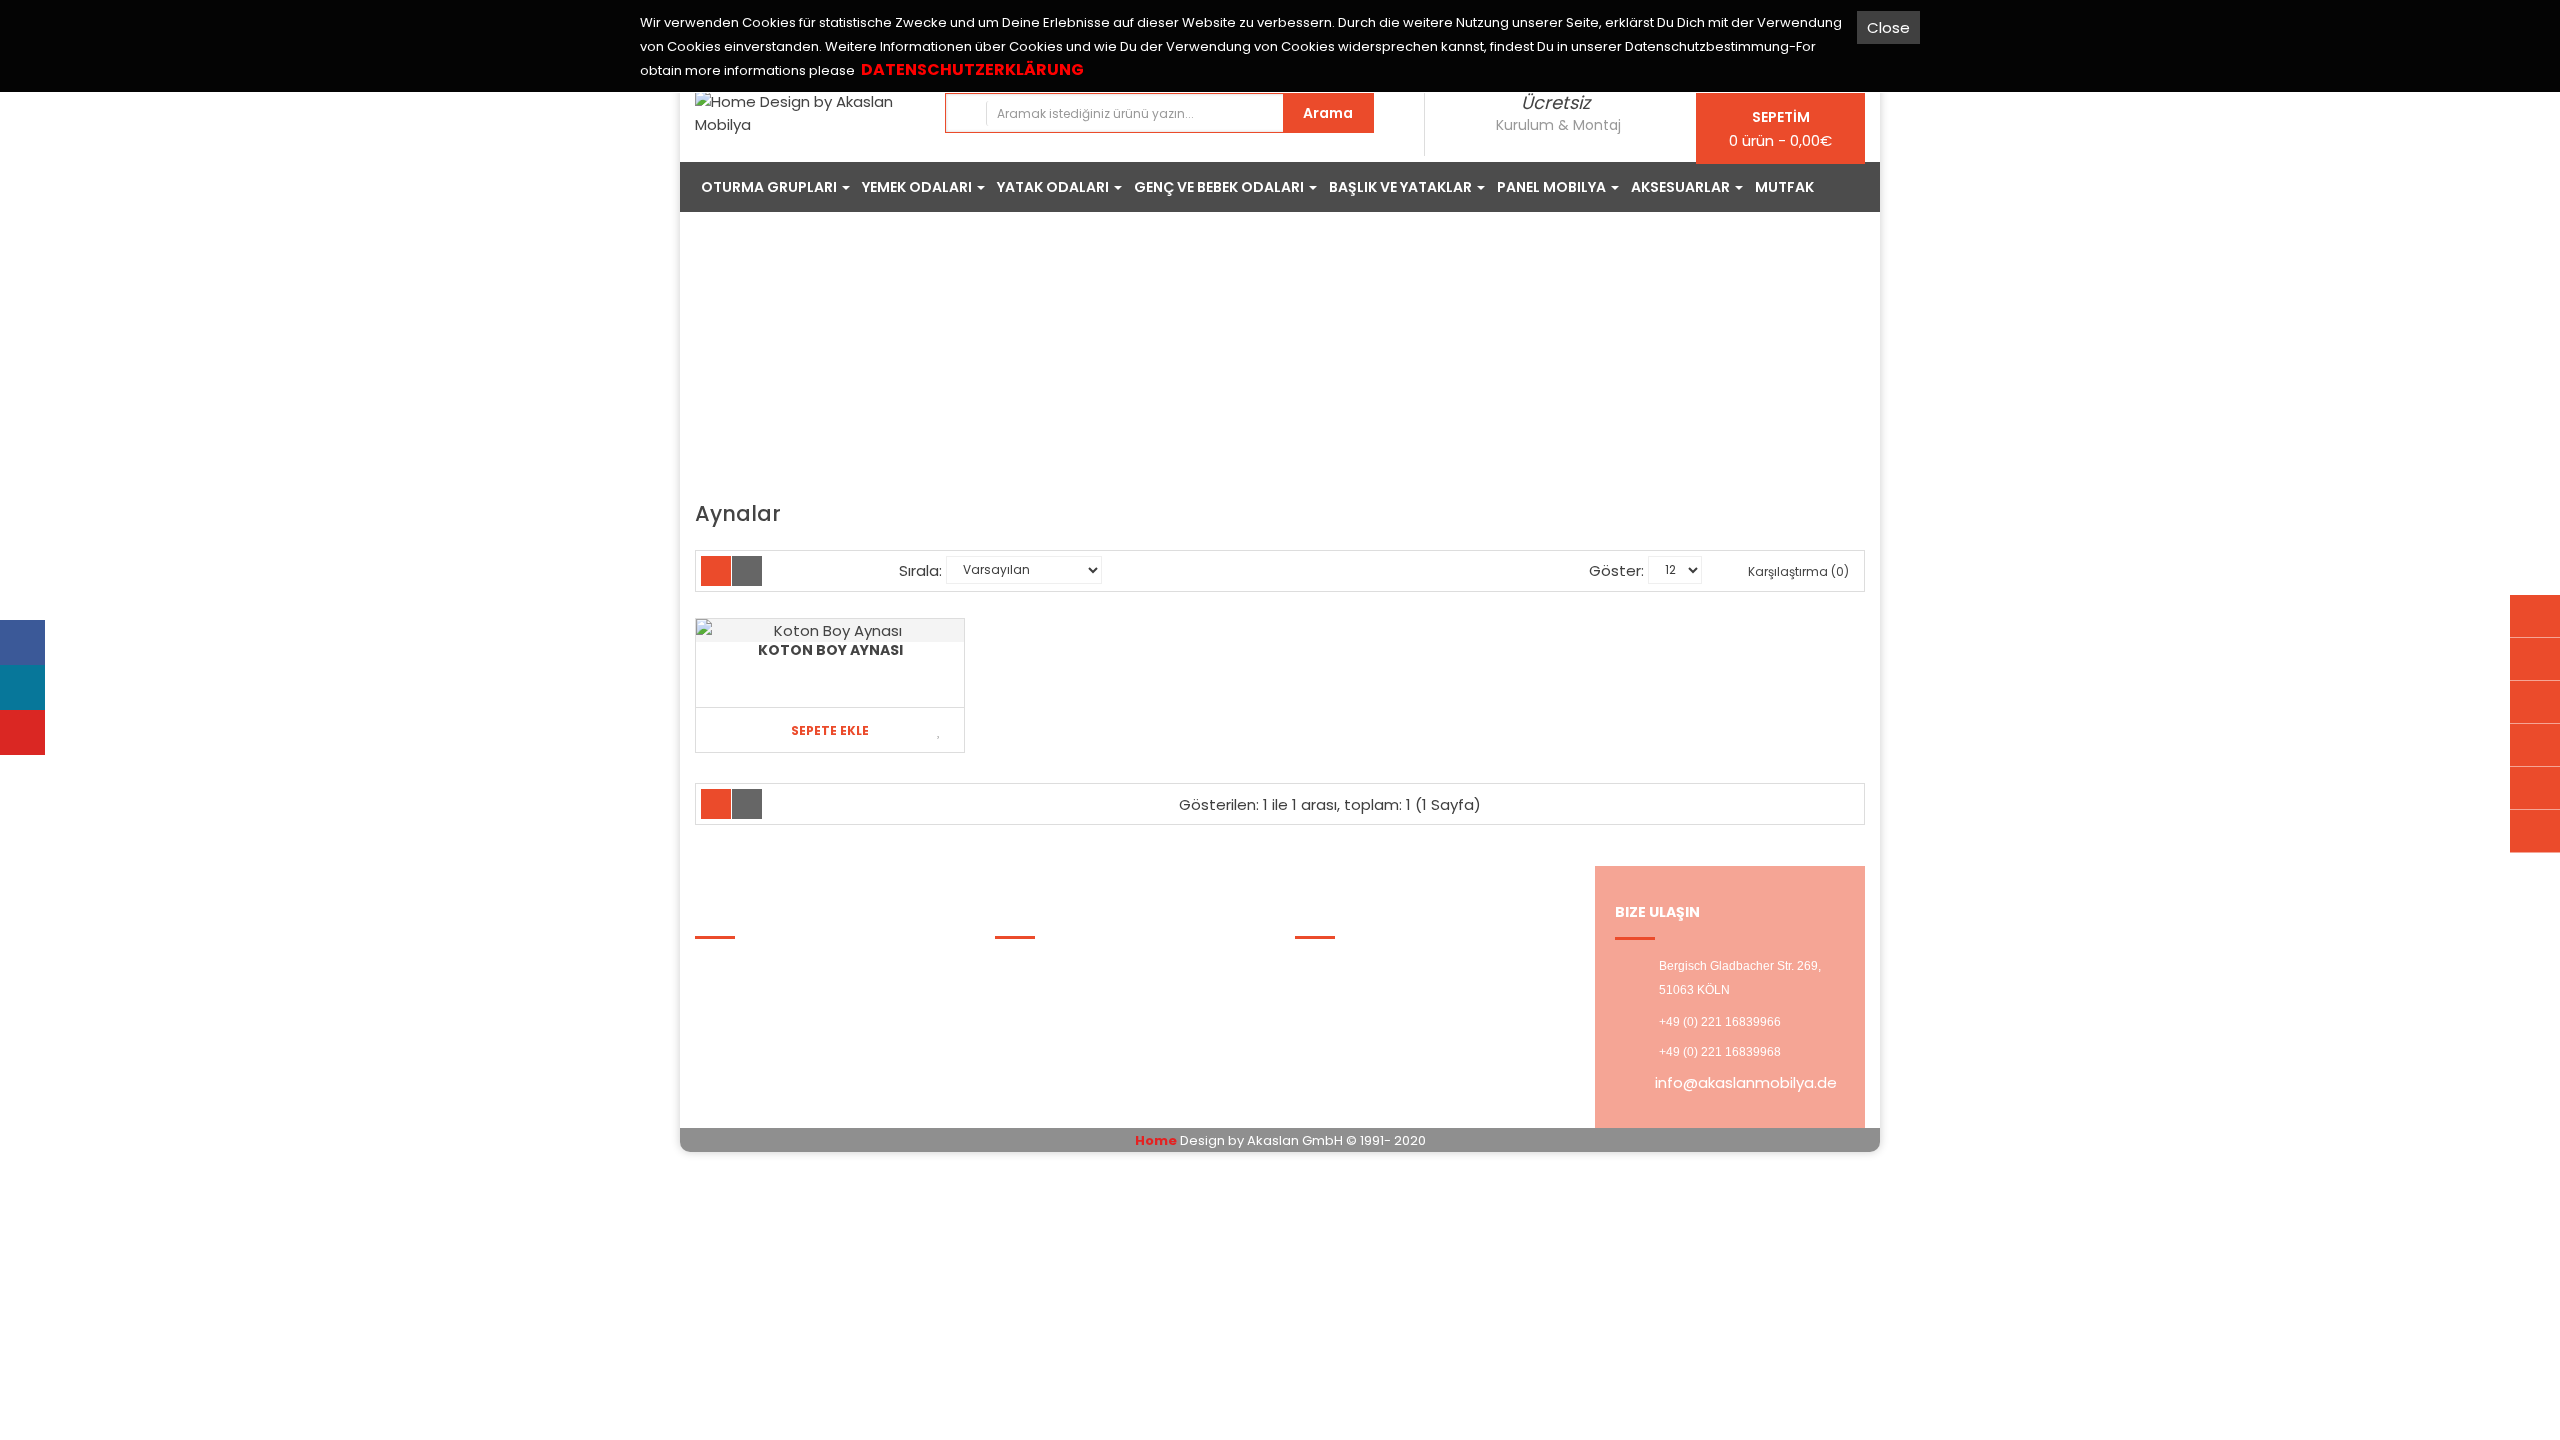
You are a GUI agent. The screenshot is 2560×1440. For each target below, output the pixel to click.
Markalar (1040, 966)
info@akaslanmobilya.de (1746, 1082)
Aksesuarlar (1256, 363)
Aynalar (1353, 363)
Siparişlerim (1051, 1041)
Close (1888, 27)
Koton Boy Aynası (830, 650)
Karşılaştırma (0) (1797, 571)
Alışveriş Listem (1364, 991)
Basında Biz (750, 1041)
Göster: (1616, 570)
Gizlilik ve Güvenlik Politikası (807, 991)
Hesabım (1342, 966)
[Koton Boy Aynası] (830, 630)
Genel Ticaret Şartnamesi (804, 1016)
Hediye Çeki (1052, 1016)
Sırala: (920, 570)
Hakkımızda (750, 966)
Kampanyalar (1058, 991)
